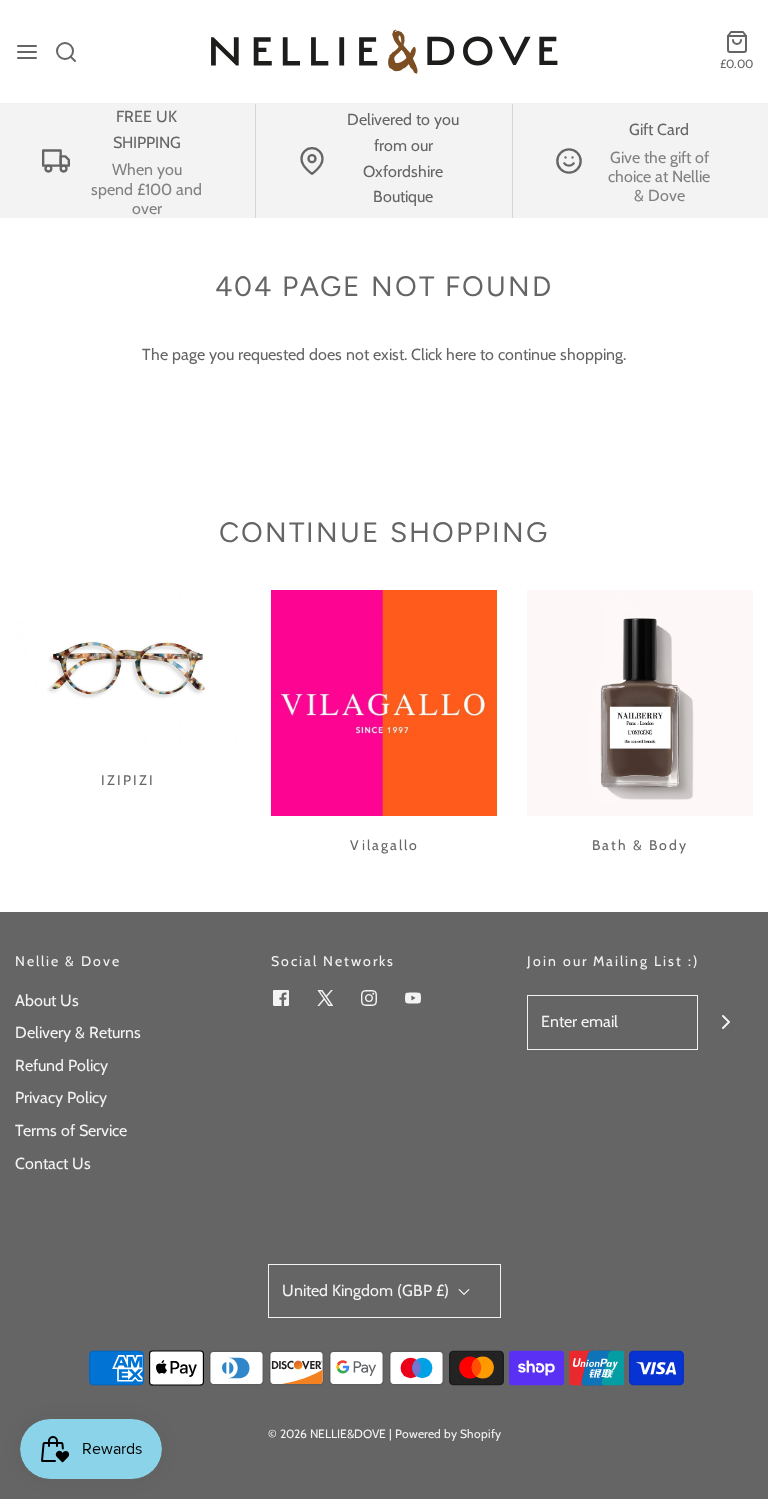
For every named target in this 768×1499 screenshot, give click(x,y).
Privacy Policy (61, 1097)
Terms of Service (71, 1130)
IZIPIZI (128, 780)
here (461, 354)
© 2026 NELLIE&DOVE (327, 1433)
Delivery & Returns (78, 1032)
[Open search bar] (73, 52)
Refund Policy (61, 1065)
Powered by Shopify (448, 1433)
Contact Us (53, 1163)
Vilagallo (384, 845)
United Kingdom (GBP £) (367, 1290)
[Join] (725, 1022)
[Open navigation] (27, 52)
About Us (47, 1000)
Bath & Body (640, 845)
